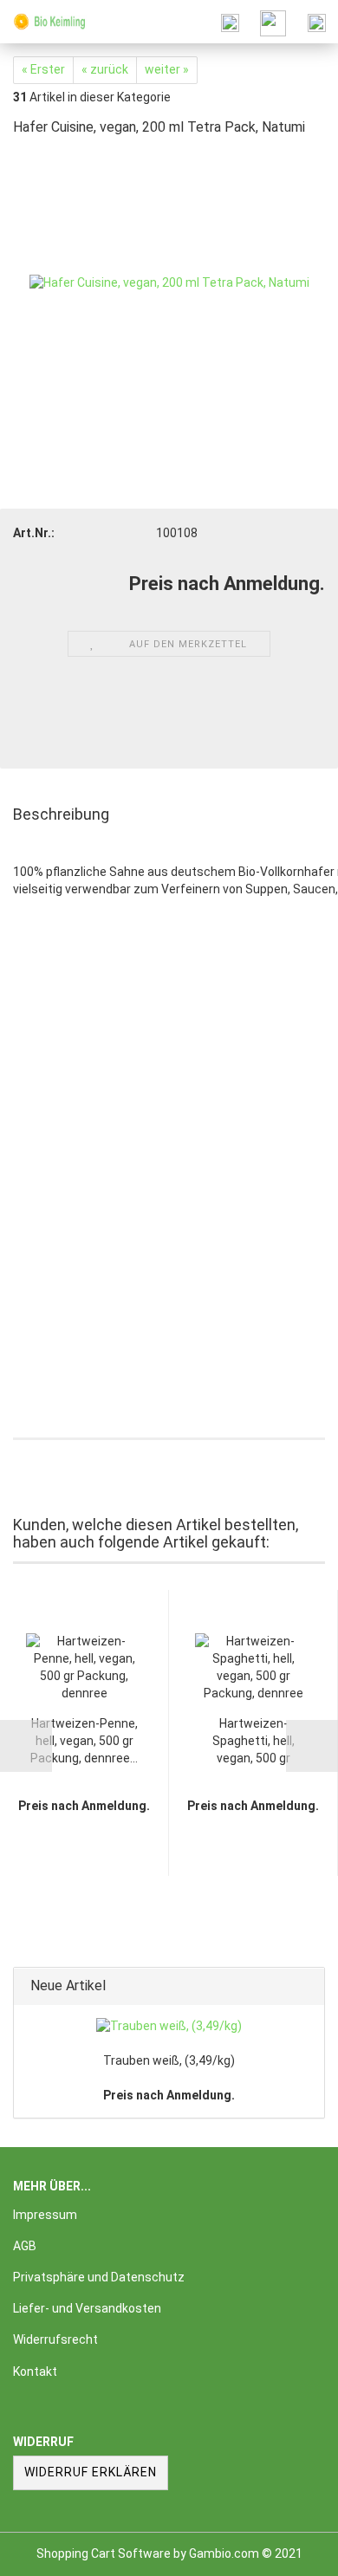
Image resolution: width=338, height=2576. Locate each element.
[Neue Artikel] (306, 1986)
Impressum (45, 2215)
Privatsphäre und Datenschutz (99, 2277)
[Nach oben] (290, 2550)
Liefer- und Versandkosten (87, 2308)
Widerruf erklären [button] (91, 2472)
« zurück (105, 69)
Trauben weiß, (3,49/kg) (169, 2060)
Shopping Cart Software (104, 2553)
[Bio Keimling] (43, 22)
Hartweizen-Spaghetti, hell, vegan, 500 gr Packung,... (253, 1742)
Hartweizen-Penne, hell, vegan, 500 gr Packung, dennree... (84, 1741)
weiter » (167, 69)
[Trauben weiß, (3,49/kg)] (169, 2027)
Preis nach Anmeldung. (169, 2095)
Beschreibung (61, 814)
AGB (25, 2246)
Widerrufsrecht (55, 2339)
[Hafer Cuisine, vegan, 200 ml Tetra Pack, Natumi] (169, 282)
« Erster (43, 69)
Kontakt (35, 2372)
